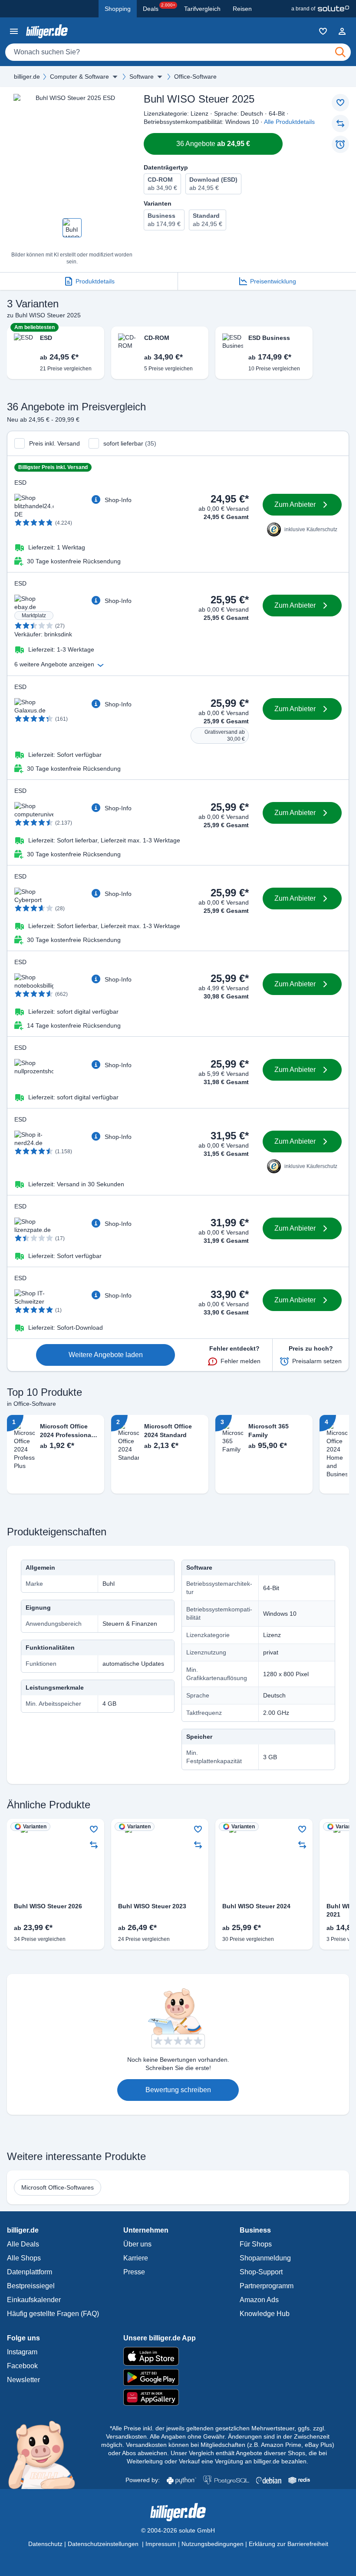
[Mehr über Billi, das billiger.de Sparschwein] (47, 2454)
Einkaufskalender (34, 2300)
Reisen (242, 9)
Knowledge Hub (265, 2314)
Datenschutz (45, 2544)
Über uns (137, 2244)
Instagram (22, 2352)
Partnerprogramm (267, 2286)
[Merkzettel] (323, 31)
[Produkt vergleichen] (340, 123)
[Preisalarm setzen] (340, 144)
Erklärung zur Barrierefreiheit (288, 2544)
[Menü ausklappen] (115, 77)
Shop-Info (118, 500)
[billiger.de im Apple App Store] (178, 2356)
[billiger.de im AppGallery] (178, 2398)
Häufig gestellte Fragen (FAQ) (53, 2314)
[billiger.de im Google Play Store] (178, 2377)
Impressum (161, 2544)
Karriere (136, 2258)
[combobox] (178, 52)
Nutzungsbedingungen (213, 2544)
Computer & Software (79, 77)
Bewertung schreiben (178, 2090)
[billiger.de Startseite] (47, 31)
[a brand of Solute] (320, 9)
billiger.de (27, 77)
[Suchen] (340, 52)
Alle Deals (23, 2244)
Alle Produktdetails (289, 122)
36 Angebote (213, 144)
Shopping (118, 9)
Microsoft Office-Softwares (58, 2187)
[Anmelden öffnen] (342, 31)
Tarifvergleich (202, 9)
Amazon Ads (259, 2300)
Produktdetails (95, 281)
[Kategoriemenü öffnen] (14, 31)
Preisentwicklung (273, 281)
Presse (134, 2272)
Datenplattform (30, 2272)
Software (142, 77)
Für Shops (256, 2244)
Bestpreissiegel (31, 2286)
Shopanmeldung (265, 2258)
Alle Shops (24, 2258)
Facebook (22, 2366)
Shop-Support (261, 2272)
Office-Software (195, 77)
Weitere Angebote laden (106, 1355)
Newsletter (23, 2380)
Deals (159, 7)
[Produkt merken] (340, 103)
